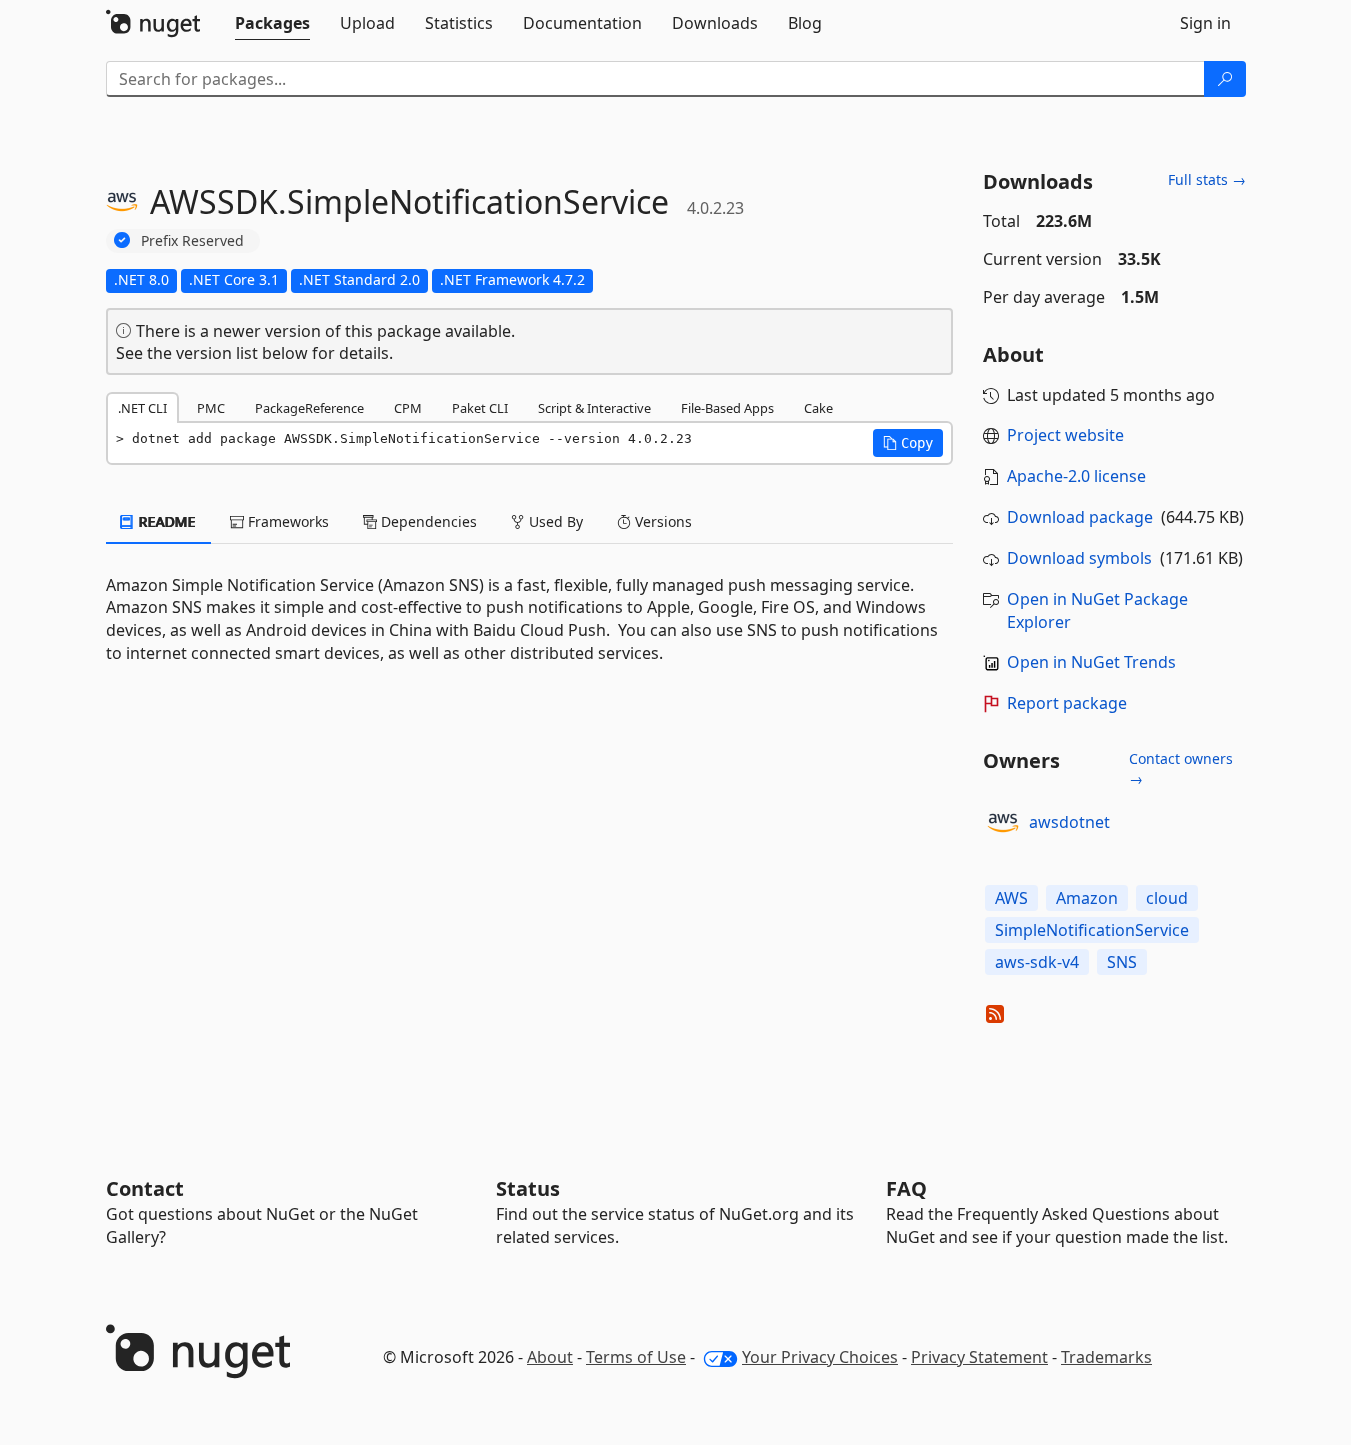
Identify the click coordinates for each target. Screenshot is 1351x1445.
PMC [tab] (211, 408)
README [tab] (165, 521)
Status (528, 1188)
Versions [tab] (661, 521)
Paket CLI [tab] (480, 408)
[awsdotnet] (1003, 823)
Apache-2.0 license (1076, 476)
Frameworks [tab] (286, 521)
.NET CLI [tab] (142, 408)
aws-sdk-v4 (1037, 962)
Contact (145, 1188)
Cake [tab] (818, 408)
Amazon (1087, 898)
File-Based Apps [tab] (727, 408)
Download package (1080, 517)
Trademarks (1106, 1357)
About (550, 1357)
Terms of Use (636, 1357)
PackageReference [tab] (309, 408)
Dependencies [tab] (427, 521)
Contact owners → (1181, 768)
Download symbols (1079, 558)
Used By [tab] (554, 521)
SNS (1122, 962)
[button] (908, 443)
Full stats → (1207, 179)
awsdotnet (1069, 822)
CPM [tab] (408, 408)
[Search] (1225, 79)
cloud (1167, 898)
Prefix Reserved (192, 240)
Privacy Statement (979, 1357)
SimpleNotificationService (1092, 930)
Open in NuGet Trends (1091, 662)
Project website (1065, 435)
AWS (1011, 898)
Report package (1067, 703)
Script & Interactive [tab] (594, 408)
